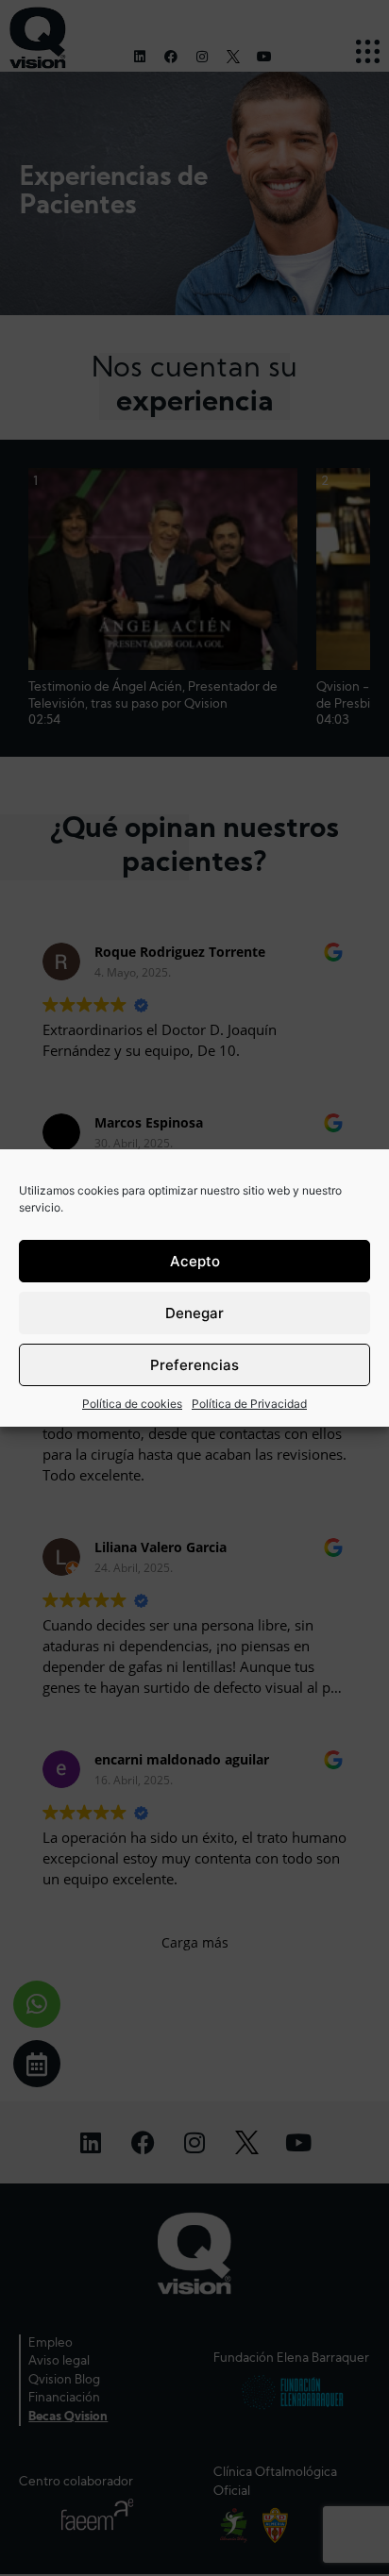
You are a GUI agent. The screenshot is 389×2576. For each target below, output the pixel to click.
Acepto (195, 1261)
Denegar (194, 1313)
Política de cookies (132, 1404)
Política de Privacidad (249, 1404)
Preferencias (194, 1365)
